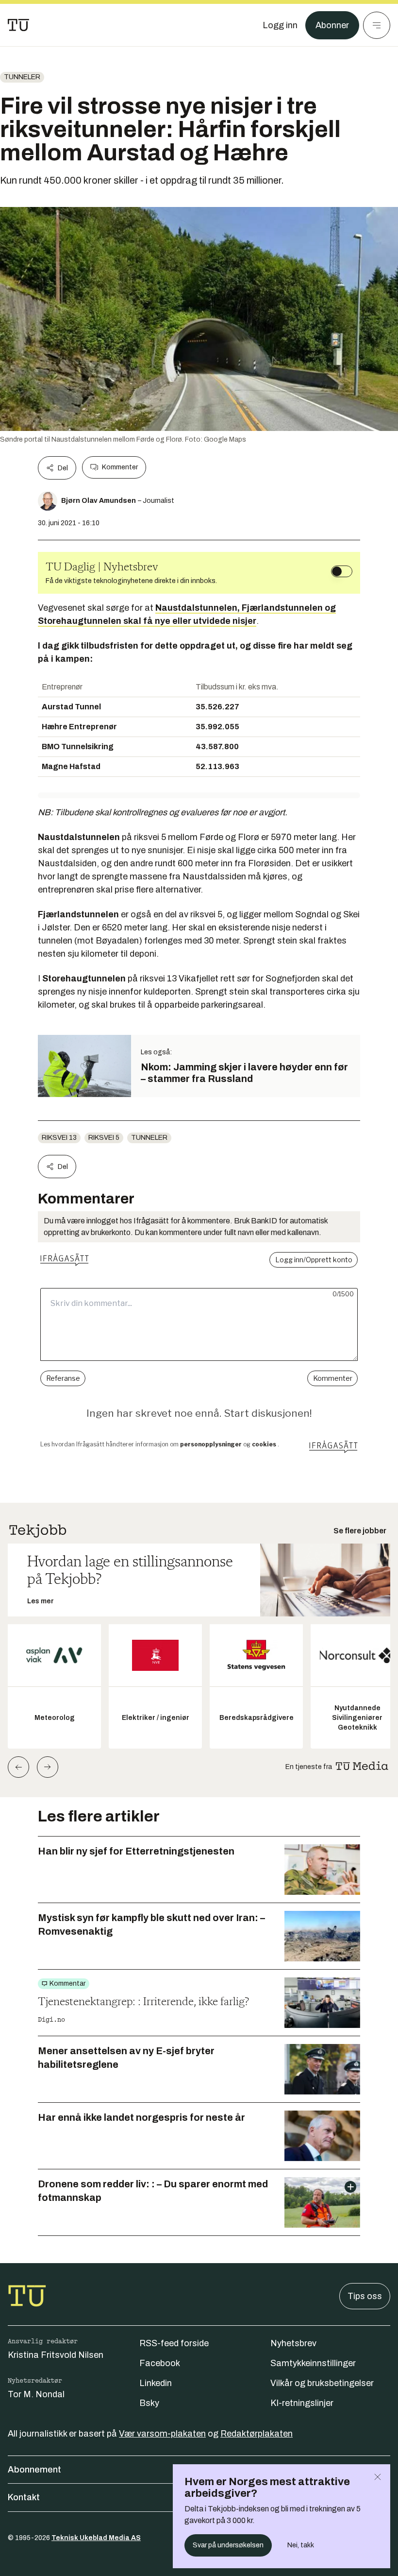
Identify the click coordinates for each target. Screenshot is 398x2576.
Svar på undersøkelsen (228, 2545)
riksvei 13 (59, 1138)
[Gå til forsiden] (18, 25)
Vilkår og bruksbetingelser (322, 2383)
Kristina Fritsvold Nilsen (56, 2355)
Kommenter (120, 467)
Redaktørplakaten (257, 2434)
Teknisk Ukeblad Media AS (96, 2538)
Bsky (149, 2403)
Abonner (332, 25)
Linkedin (156, 2383)
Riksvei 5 (104, 1138)
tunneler (22, 77)
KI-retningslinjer (302, 2403)
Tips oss (365, 2296)
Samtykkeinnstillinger (313, 2363)
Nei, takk (301, 2545)
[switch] (342, 571)
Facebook (160, 2363)
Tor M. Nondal (36, 2394)
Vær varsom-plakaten (162, 2434)
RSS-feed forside (174, 2343)
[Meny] (377, 25)
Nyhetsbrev (293, 2343)
